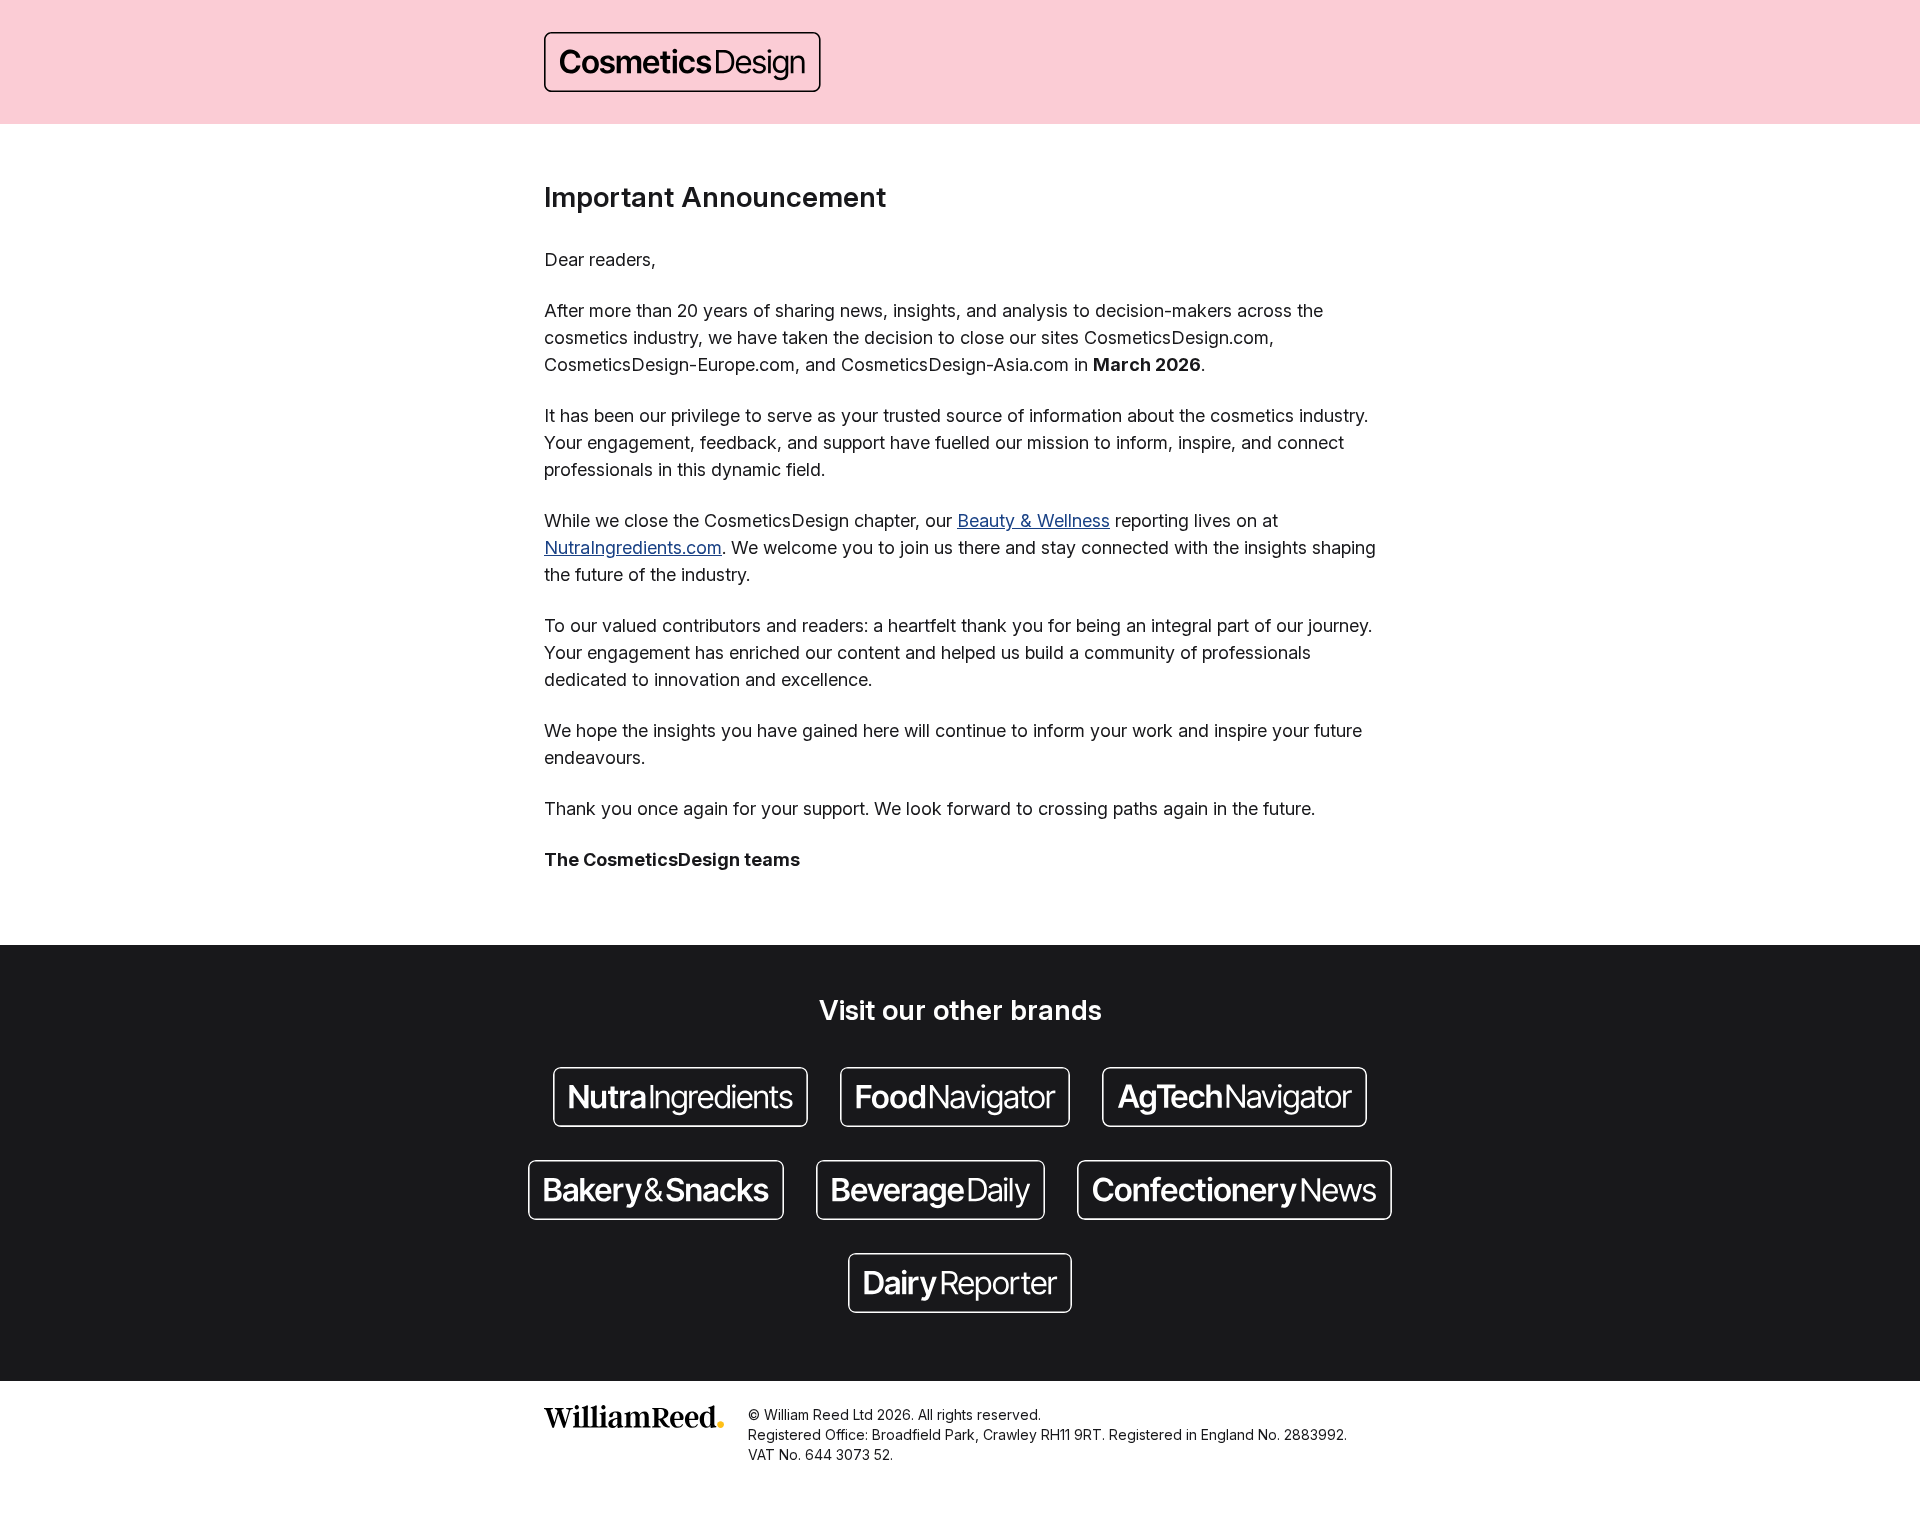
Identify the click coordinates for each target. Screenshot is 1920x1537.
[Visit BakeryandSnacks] (656, 1192)
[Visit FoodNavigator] (955, 1099)
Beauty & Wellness (1033, 520)
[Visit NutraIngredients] (680, 1099)
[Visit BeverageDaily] (930, 1192)
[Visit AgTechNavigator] (1234, 1099)
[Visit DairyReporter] (959, 1285)
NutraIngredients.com (633, 547)
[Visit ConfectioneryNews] (1234, 1192)
